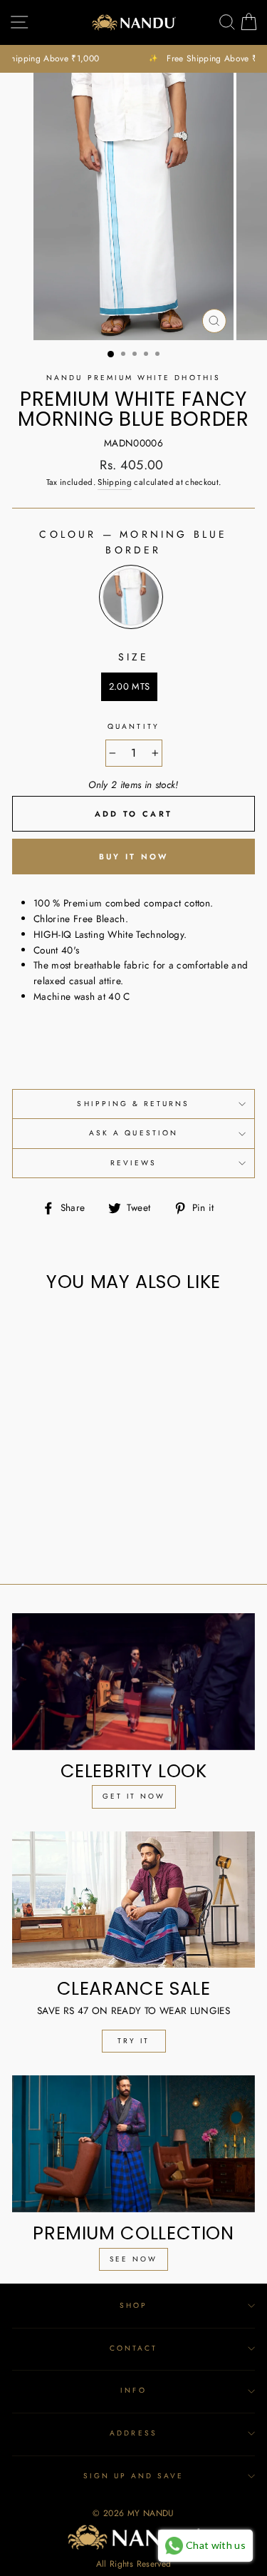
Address (133, 2433)
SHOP (133, 2305)
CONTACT (133, 2348)
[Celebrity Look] (133, 1682)
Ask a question (133, 1133)
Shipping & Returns (133, 1104)
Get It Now (134, 1796)
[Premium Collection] (133, 2144)
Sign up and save (134, 2476)
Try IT (133, 2041)
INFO (133, 2390)
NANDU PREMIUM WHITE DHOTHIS (133, 378)
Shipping (115, 482)
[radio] (131, 597)
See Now (133, 2259)
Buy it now (134, 857)
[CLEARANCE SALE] (133, 1900)
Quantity (133, 726)
